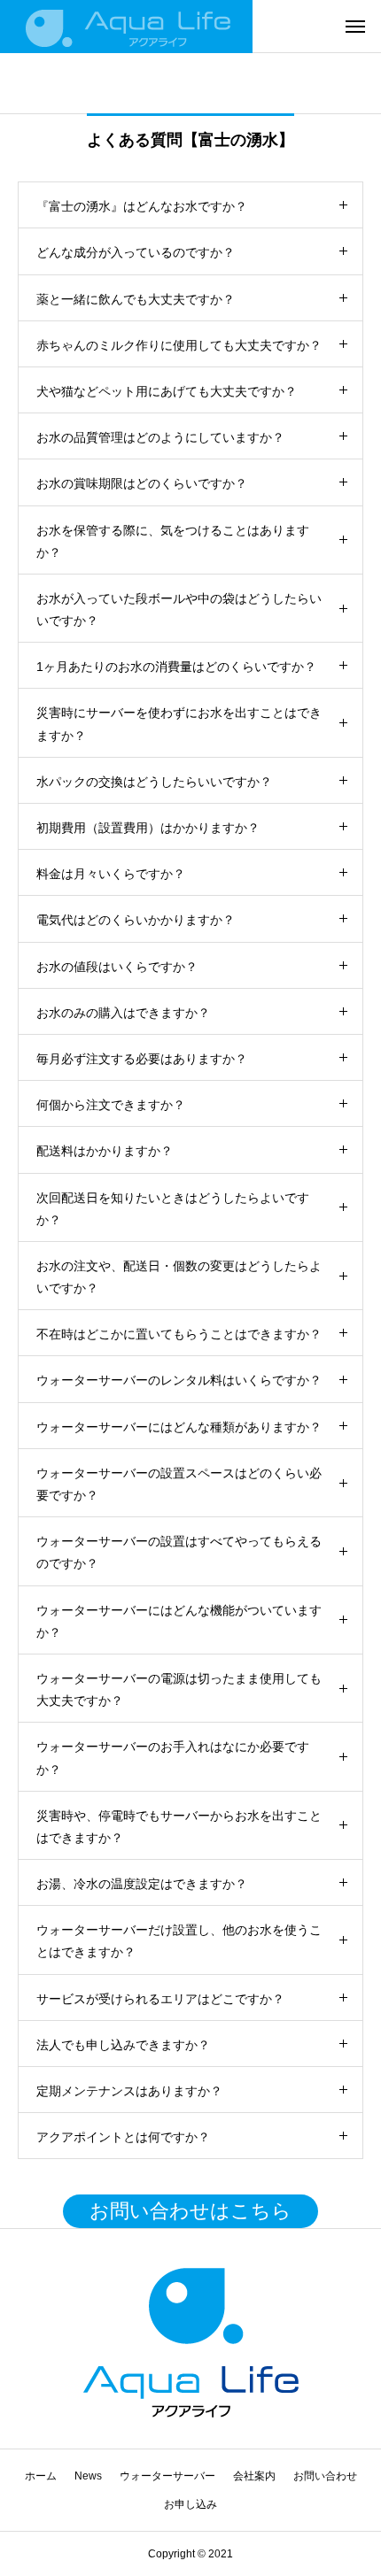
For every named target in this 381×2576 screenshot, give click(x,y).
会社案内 (254, 2476)
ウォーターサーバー (167, 2476)
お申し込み (190, 2504)
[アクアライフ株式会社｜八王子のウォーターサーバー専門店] (126, 27)
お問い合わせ (325, 2476)
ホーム (41, 2476)
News (88, 2476)
